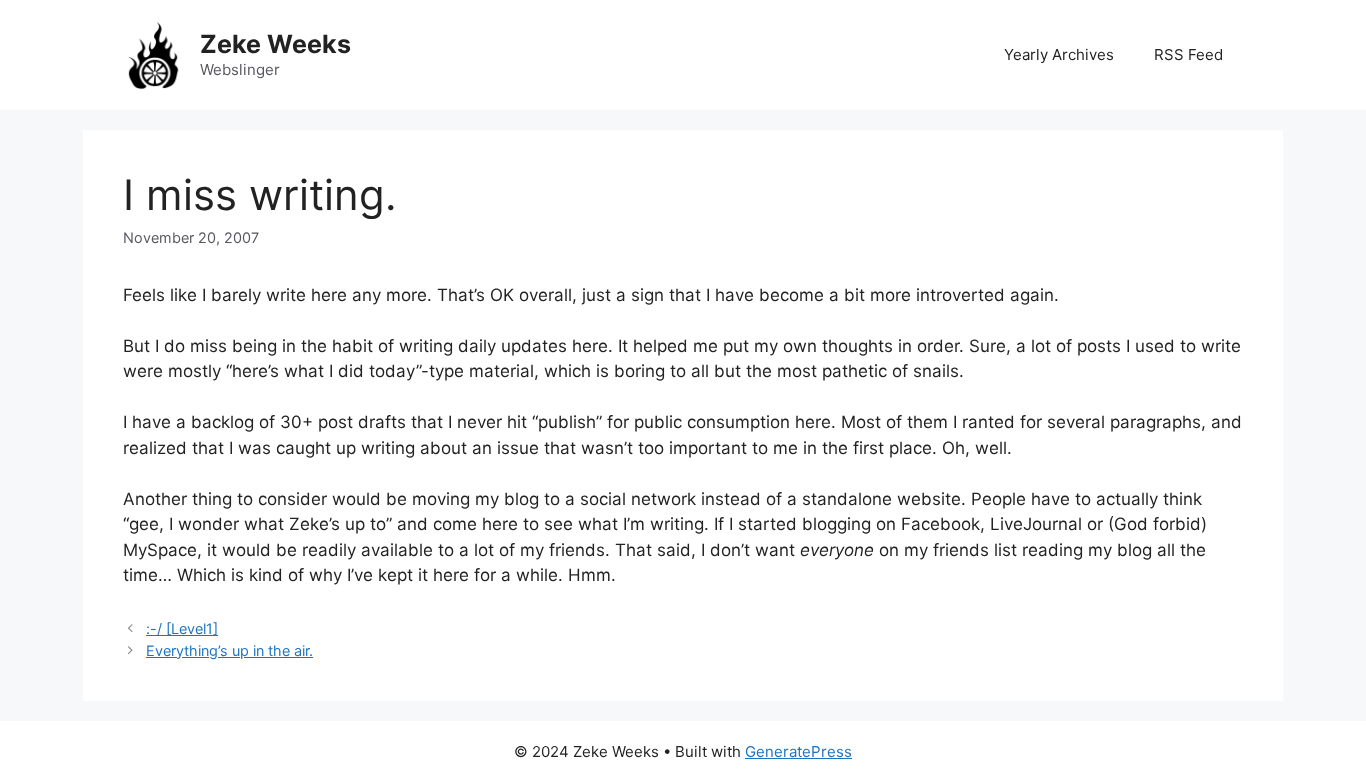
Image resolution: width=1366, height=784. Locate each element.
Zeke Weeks (275, 44)
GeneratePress (798, 751)
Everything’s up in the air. (229, 650)
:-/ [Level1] (182, 628)
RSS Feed (1188, 54)
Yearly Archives (1059, 54)
